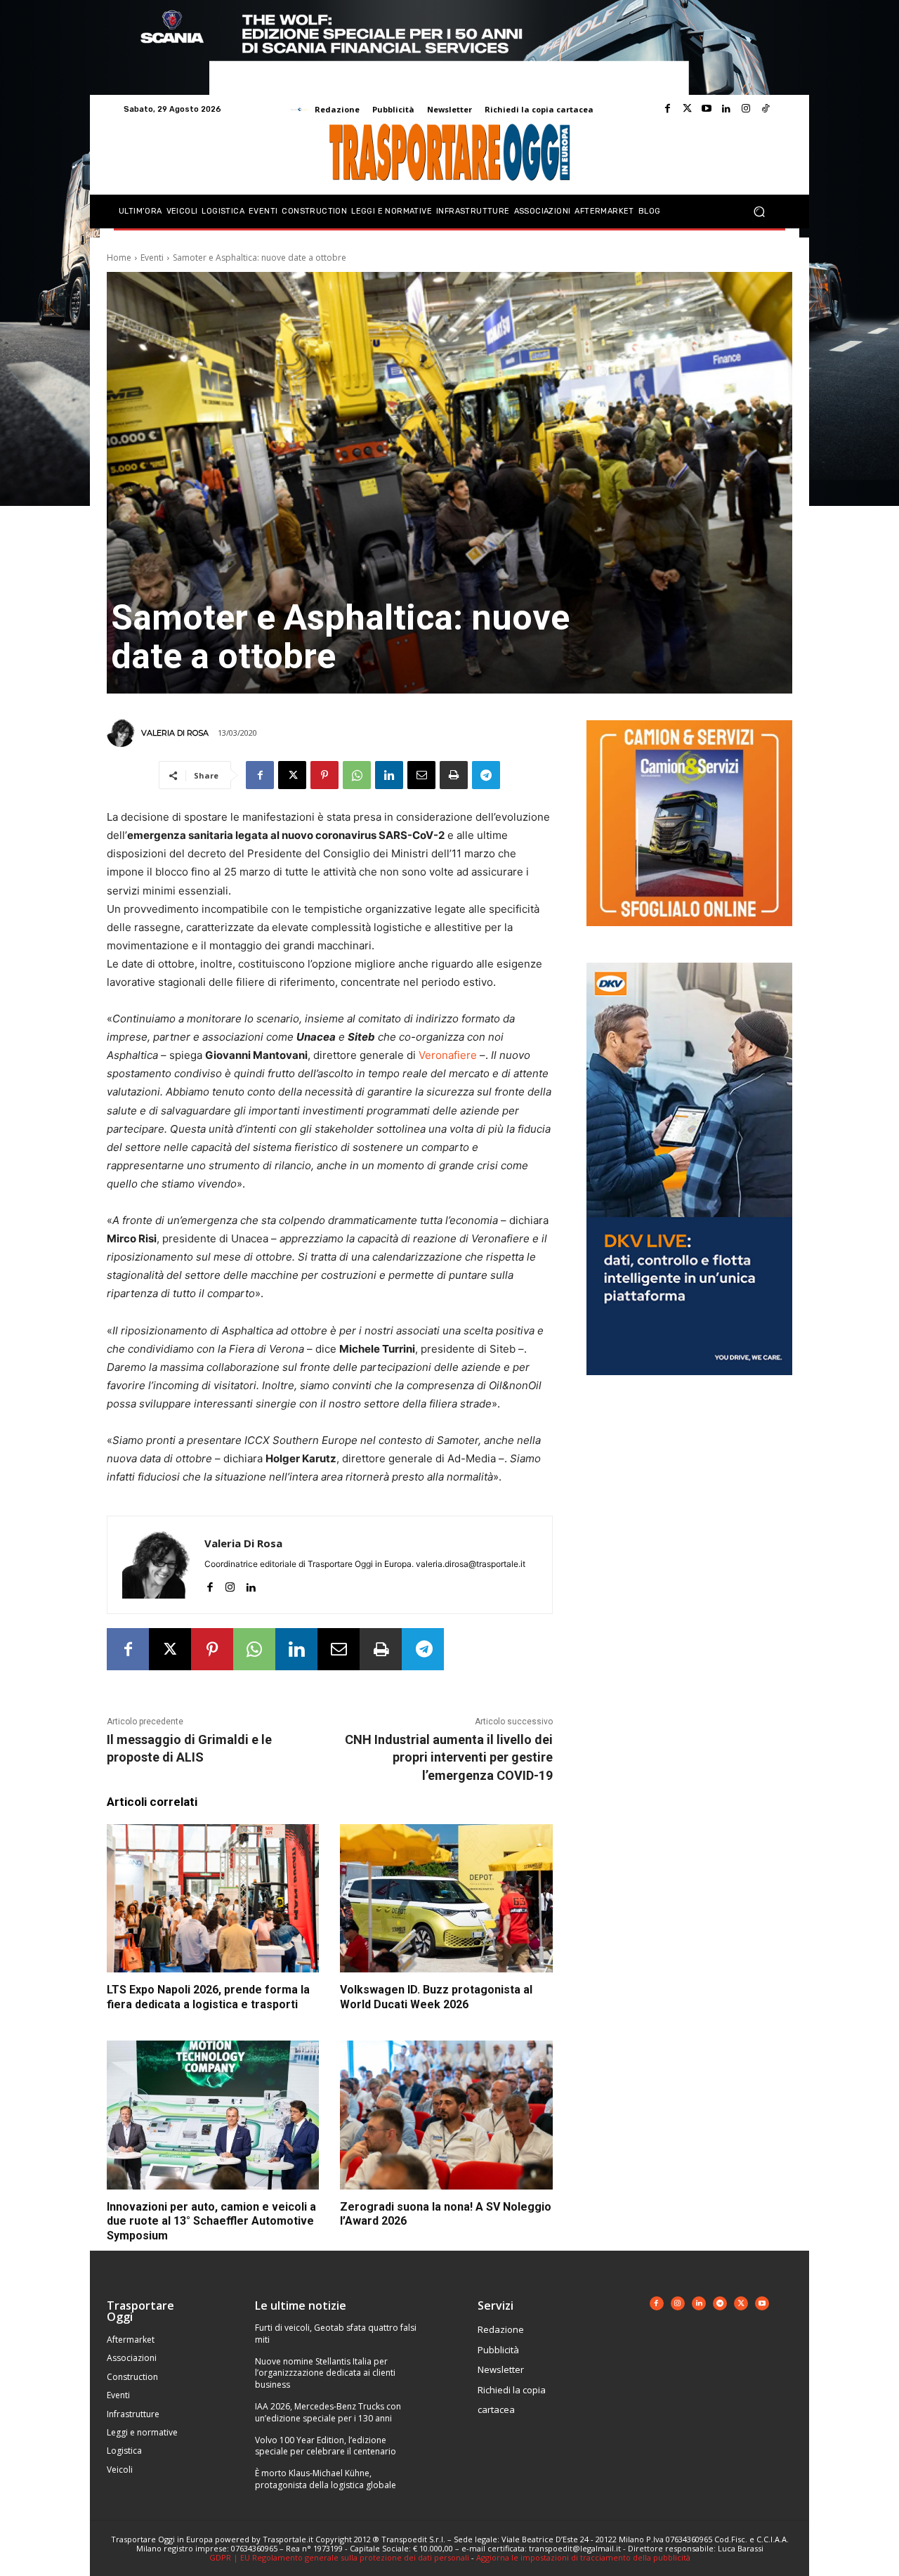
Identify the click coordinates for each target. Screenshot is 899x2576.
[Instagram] (746, 109)
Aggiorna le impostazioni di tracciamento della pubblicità (583, 2557)
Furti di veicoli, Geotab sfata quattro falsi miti (336, 2334)
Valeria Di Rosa (175, 733)
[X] (292, 775)
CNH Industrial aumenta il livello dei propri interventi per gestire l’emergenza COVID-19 (449, 1757)
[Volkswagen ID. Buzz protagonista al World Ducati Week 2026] (446, 1899)
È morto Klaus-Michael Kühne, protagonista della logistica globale (326, 2479)
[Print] (454, 775)
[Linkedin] (726, 109)
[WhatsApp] (357, 775)
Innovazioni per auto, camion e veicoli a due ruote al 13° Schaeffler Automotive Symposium (211, 2222)
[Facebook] (667, 109)
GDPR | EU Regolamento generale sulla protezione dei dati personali (339, 2557)
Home (119, 258)
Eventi (152, 258)
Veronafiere (448, 1055)
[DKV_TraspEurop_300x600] (689, 1386)
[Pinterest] (324, 775)
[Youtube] (707, 109)
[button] (759, 212)
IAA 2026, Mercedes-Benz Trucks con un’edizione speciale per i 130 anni (328, 2412)
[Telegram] (486, 775)
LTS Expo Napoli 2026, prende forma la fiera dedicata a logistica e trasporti (208, 1997)
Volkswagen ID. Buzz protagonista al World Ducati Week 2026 (436, 1997)
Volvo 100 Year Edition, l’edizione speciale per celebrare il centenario (326, 2446)
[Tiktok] (766, 109)
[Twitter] (687, 109)
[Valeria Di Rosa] (123, 733)
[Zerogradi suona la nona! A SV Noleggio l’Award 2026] (446, 2115)
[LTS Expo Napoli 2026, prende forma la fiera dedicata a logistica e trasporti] (213, 1899)
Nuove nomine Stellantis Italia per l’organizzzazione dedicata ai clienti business (325, 2373)
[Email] (421, 775)
